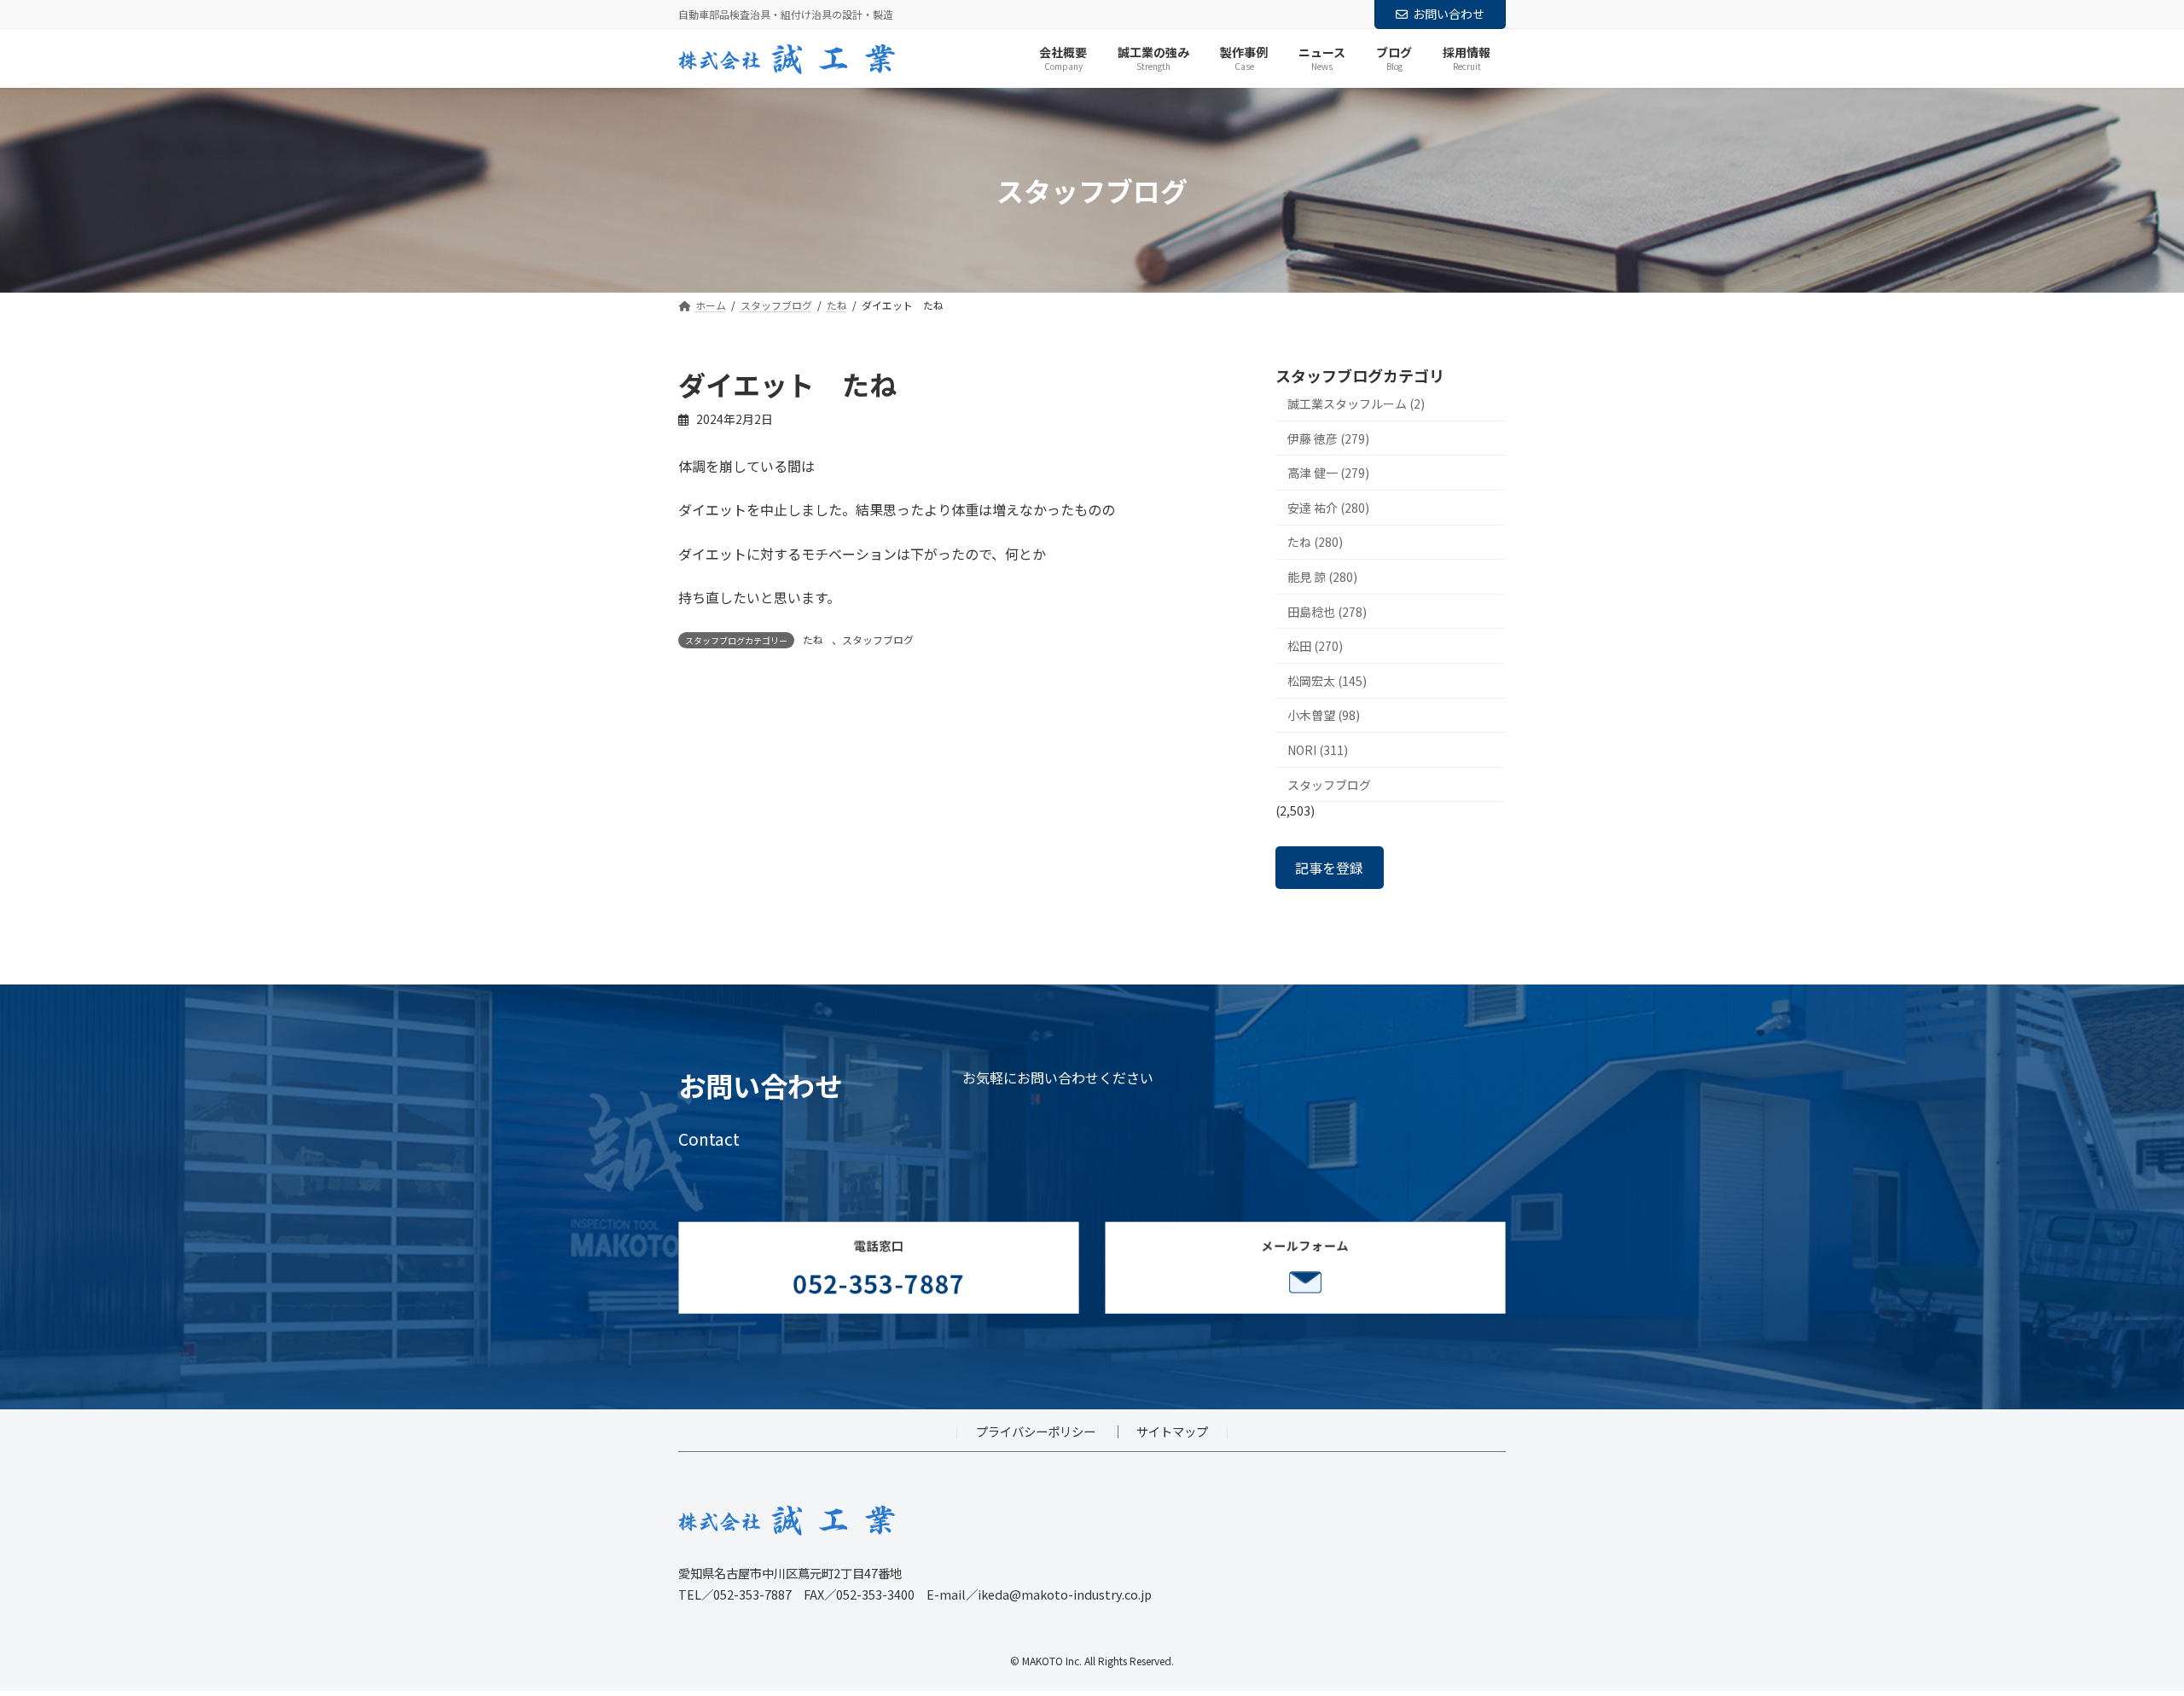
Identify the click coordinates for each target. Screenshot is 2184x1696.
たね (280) (1315, 543)
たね (813, 639)
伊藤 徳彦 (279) (1328, 439)
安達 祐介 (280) (1328, 508)
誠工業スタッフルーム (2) (1356, 404)
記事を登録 (1329, 868)
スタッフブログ (878, 639)
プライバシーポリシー (1036, 1431)
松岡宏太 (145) (1327, 681)
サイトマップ (1172, 1431)
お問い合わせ (1449, 14)
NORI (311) (1318, 750)
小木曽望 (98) (1324, 716)
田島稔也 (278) (1327, 612)
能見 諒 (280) (1322, 577)
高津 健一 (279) (1328, 473)
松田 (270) (1315, 647)
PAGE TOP (2123, 1629)
